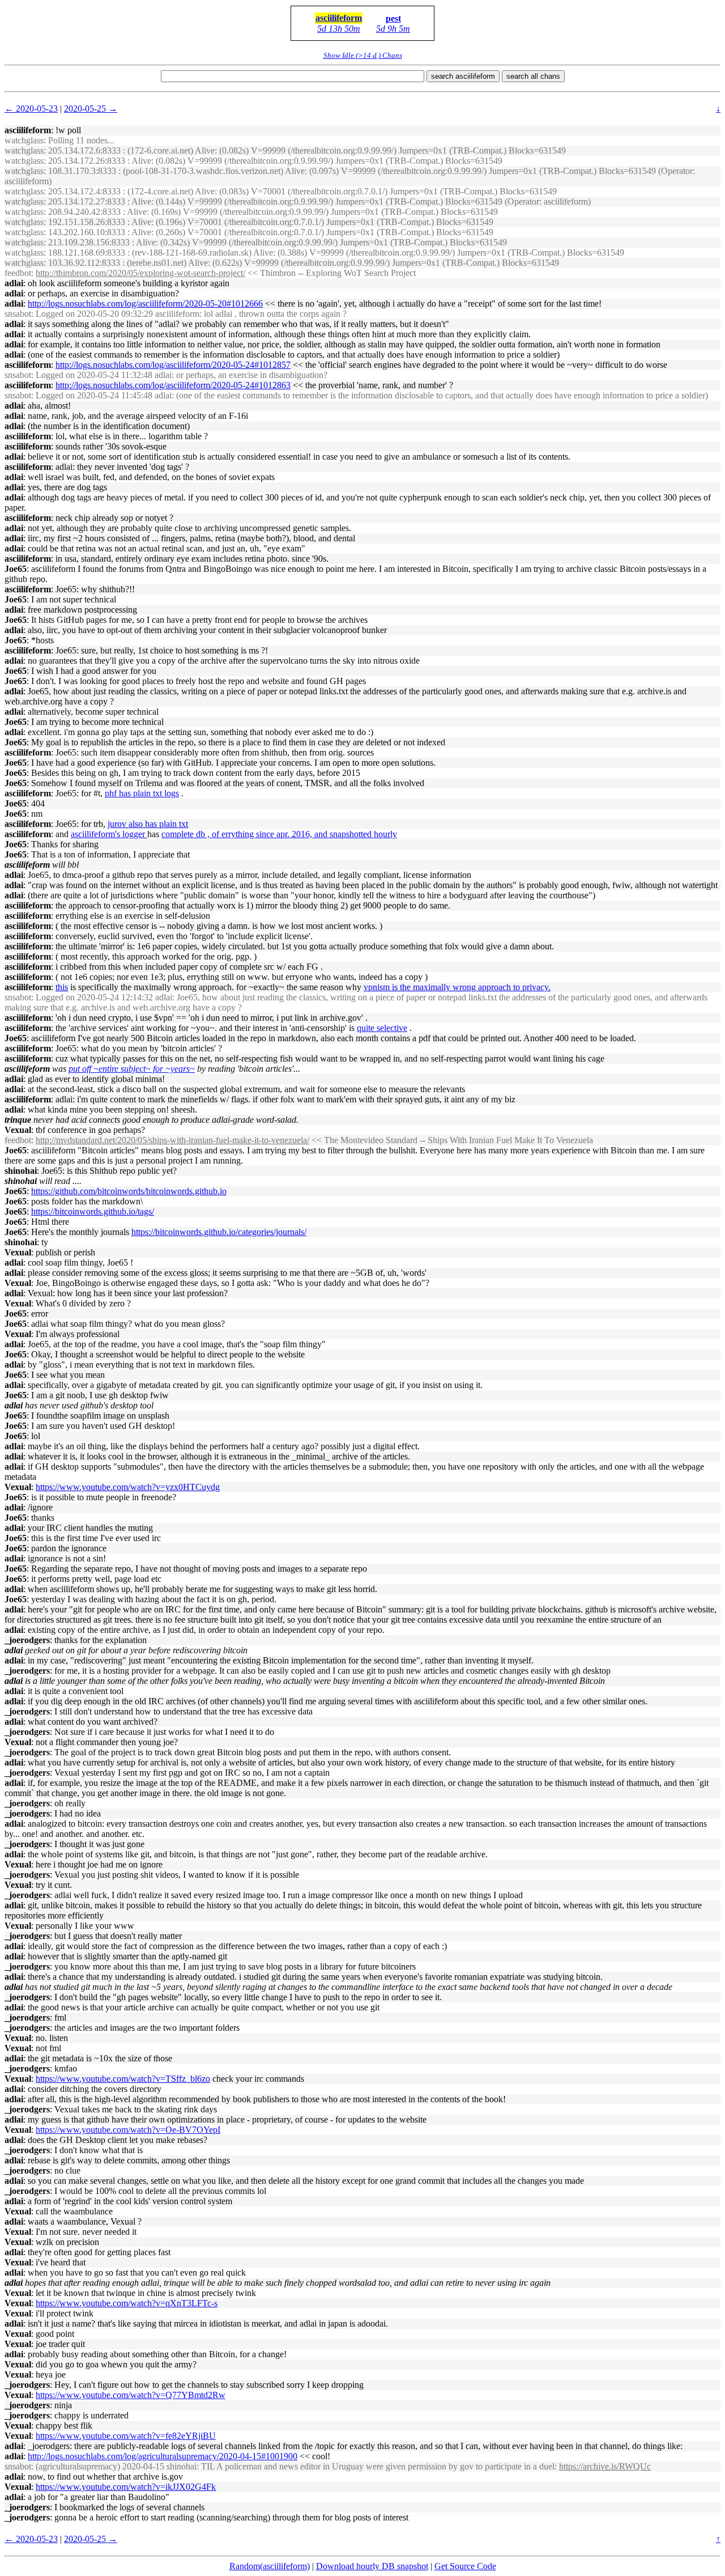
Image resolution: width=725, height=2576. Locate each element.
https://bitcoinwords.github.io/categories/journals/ (219, 1232)
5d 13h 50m (339, 29)
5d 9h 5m (393, 29)
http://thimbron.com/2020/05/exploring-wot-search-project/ (140, 273)
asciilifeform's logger (109, 834)
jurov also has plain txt (148, 824)
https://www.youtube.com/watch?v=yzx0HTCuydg (128, 1487)
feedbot (18, 273)
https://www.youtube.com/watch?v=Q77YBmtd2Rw (131, 2395)
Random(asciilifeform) (270, 2566)
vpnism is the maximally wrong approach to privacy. (457, 987)
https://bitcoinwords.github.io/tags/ (93, 1211)
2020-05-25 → (91, 109)
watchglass (24, 140)
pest (393, 18)
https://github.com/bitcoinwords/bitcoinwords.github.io (129, 1191)
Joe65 (16, 569)
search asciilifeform (463, 76)
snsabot (18, 314)
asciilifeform (339, 18)
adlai (14, 283)
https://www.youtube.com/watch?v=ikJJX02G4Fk (126, 2487)
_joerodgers (27, 1640)
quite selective (382, 1028)
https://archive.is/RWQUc (605, 2466)
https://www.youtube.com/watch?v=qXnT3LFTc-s (127, 2303)
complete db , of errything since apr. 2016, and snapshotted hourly (279, 834)
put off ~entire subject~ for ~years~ (132, 1069)
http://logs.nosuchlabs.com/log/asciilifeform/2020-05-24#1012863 (173, 385)
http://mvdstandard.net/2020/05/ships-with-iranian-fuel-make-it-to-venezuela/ (172, 1140)
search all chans (533, 76)
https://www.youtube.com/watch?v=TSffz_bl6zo (123, 2079)
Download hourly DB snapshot (372, 2566)
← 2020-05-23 (31, 109)
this (62, 987)
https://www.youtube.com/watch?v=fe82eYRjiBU (126, 2436)
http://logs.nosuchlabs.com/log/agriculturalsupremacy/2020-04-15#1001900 (163, 2456)
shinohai (21, 1171)
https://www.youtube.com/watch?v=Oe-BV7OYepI (128, 2130)
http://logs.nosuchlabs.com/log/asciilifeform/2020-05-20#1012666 (145, 304)
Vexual (18, 1130)
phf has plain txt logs (142, 793)
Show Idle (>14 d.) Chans (363, 55)
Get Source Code (465, 2566)
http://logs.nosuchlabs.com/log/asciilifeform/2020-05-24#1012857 (173, 365)
